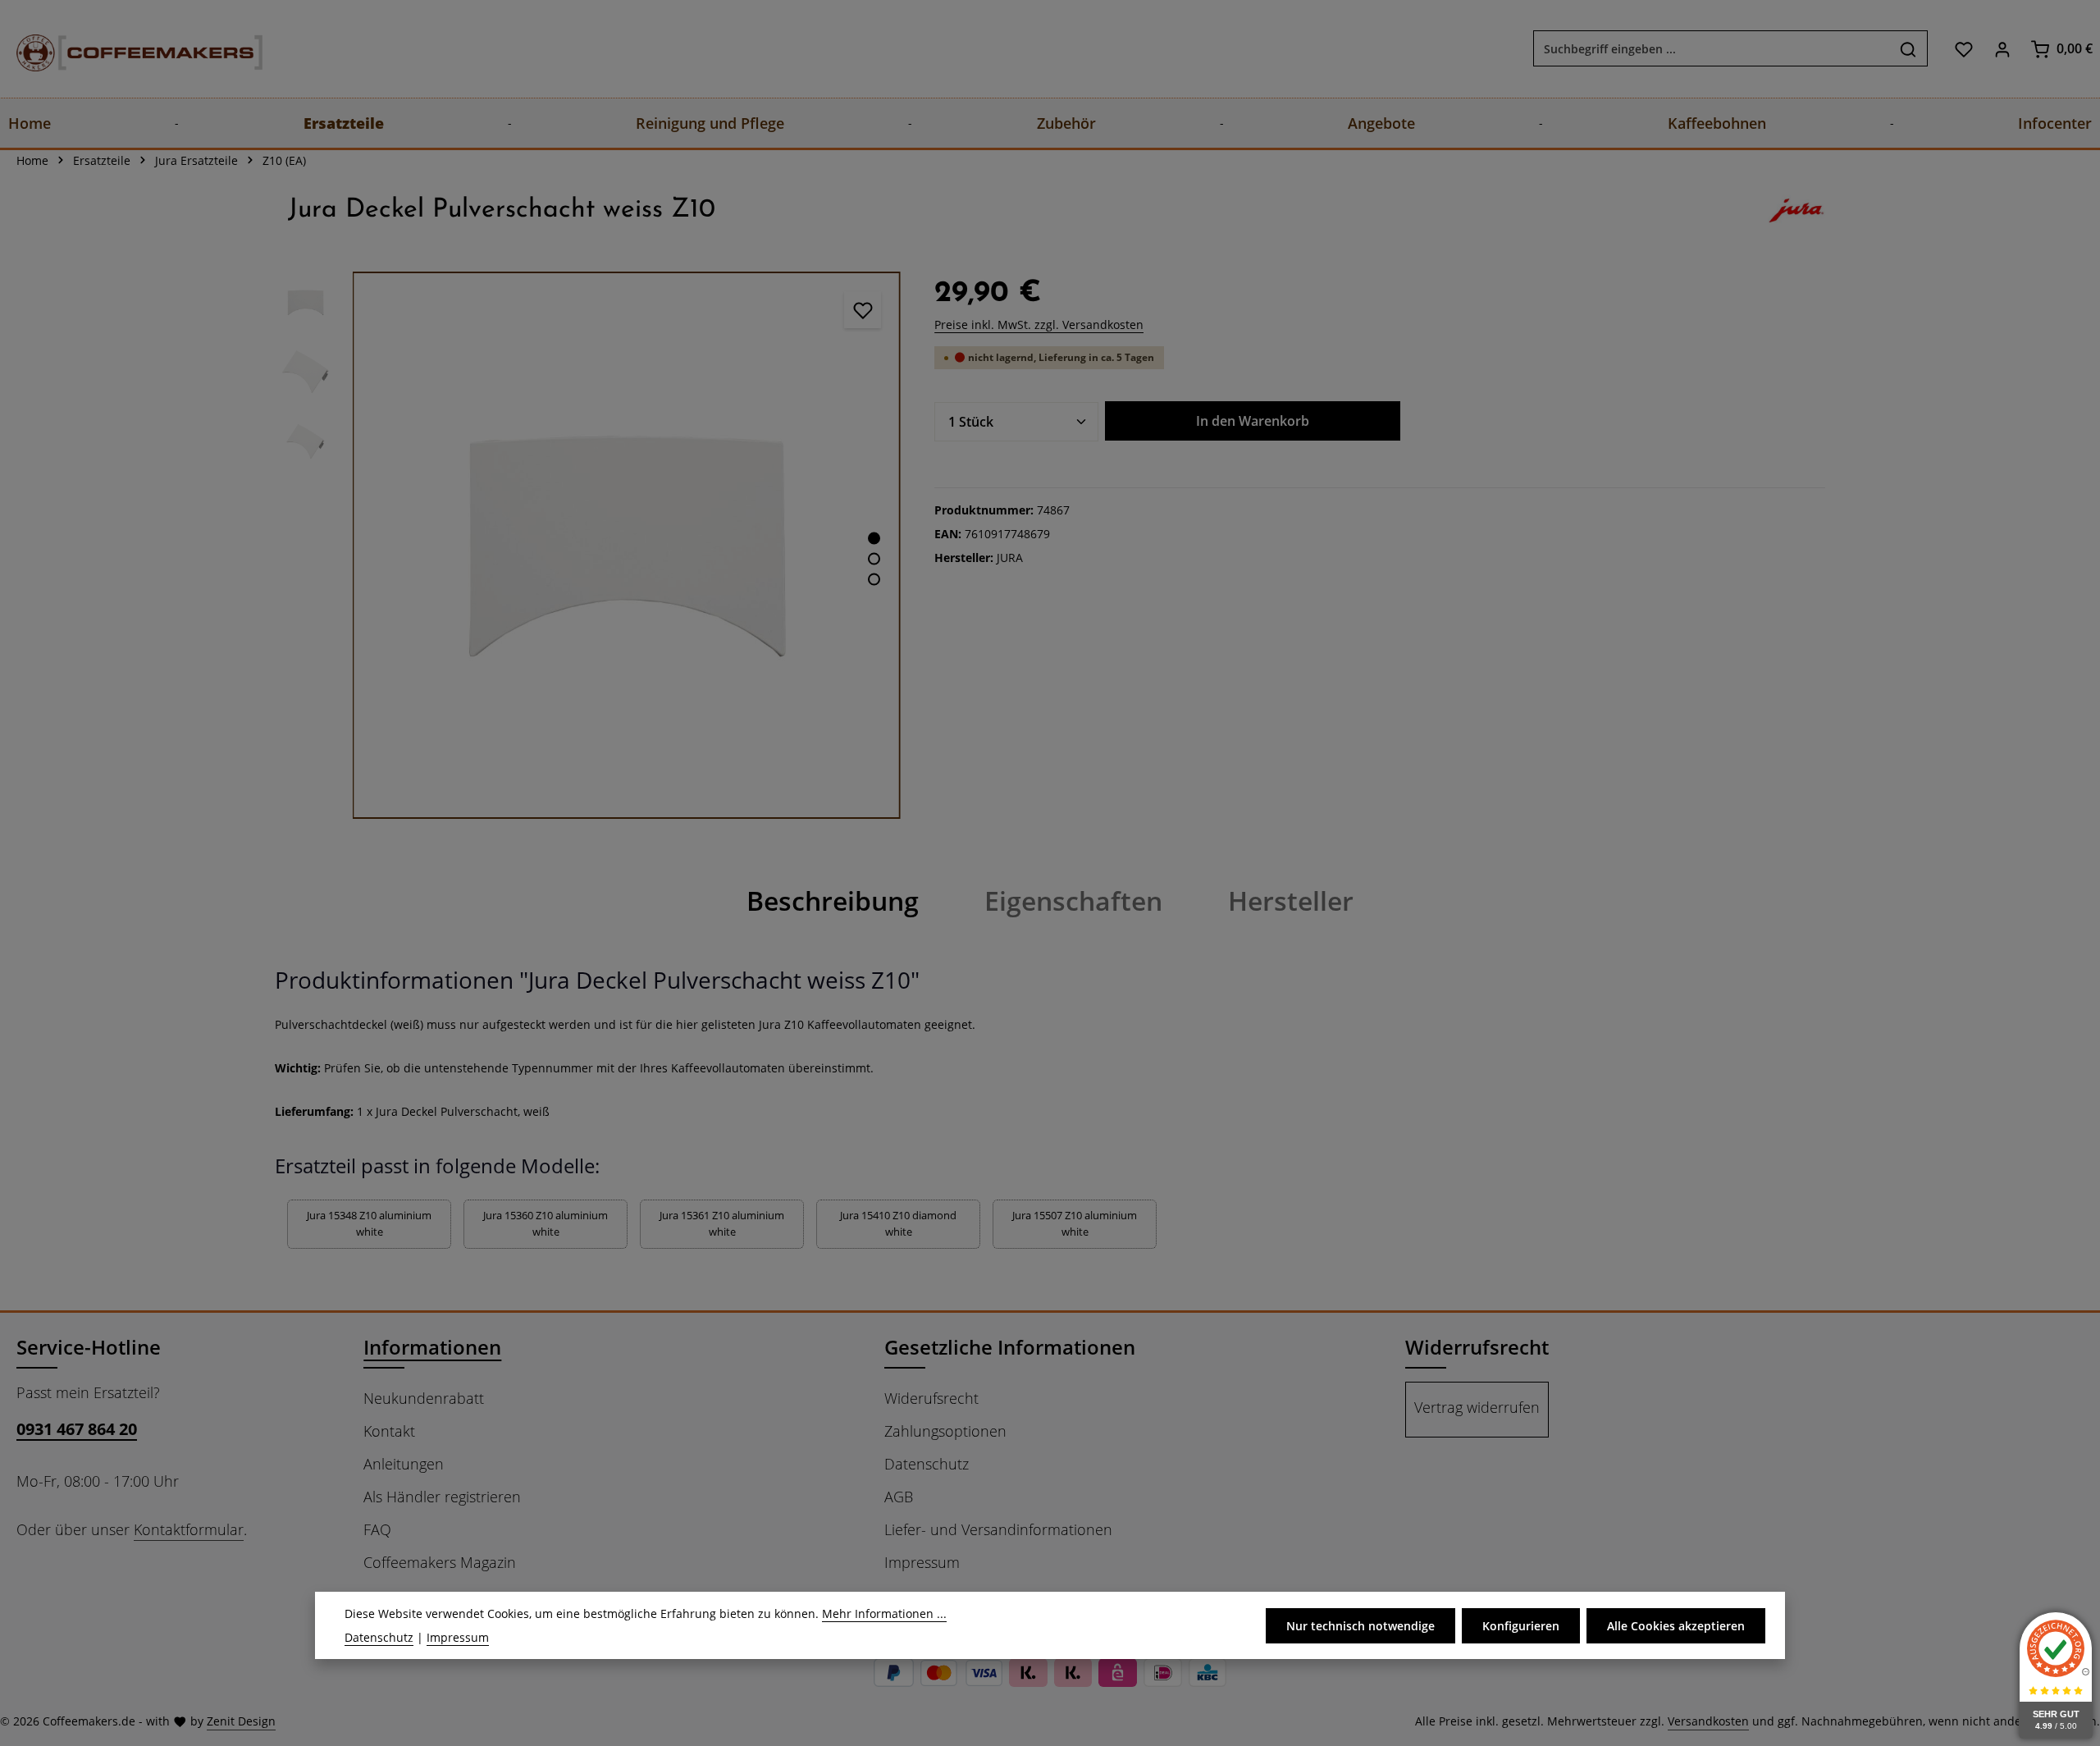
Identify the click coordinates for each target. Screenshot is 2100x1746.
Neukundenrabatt (424, 1398)
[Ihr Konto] (2002, 49)
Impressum (922, 1562)
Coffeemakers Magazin (440, 1562)
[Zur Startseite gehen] (123, 49)
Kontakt (389, 1431)
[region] (588, 545)
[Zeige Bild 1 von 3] (874, 538)
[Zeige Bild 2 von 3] (874, 558)
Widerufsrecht (931, 1398)
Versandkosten (1708, 1721)
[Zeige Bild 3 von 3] (874, 579)
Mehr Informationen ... (884, 1613)
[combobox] (1712, 49)
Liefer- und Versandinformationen (998, 1529)
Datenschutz (927, 1464)
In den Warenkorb (1253, 421)
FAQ (377, 1529)
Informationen (432, 1347)
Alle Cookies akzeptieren (1676, 1625)
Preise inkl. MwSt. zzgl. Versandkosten (1039, 325)
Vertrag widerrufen (1477, 1407)
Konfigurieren (1521, 1625)
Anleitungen (404, 1464)
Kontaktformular (189, 1529)
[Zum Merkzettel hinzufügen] (863, 310)
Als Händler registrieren (442, 1497)
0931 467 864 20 (77, 1429)
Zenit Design (241, 1721)
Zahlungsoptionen (945, 1431)
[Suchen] (1908, 49)
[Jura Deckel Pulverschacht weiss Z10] (626, 545)
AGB (899, 1497)
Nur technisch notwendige (1360, 1625)
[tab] (833, 901)
